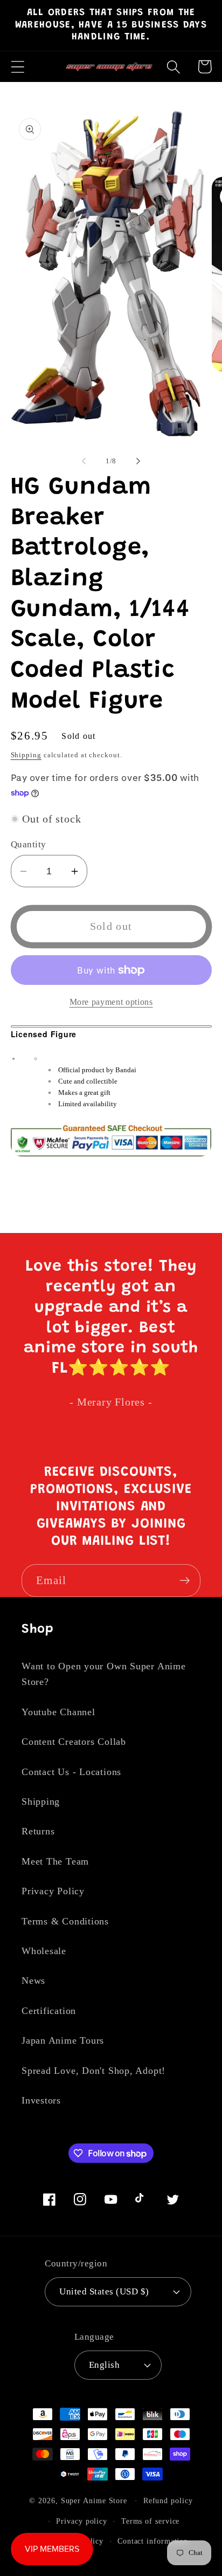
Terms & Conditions (65, 1921)
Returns (38, 1831)
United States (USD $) (104, 2291)
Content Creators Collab (74, 1742)
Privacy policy (82, 2521)
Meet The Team (55, 1861)
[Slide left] (84, 461)
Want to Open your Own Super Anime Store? (104, 1674)
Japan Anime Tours (63, 2040)
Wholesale (44, 1951)
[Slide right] (138, 461)
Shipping (26, 755)
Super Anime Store (94, 2500)
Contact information (153, 2541)
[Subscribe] (185, 1581)
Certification (49, 2011)
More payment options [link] (111, 1002)
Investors (41, 2100)
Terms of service (151, 2521)
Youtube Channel (58, 1712)
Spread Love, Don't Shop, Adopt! (93, 2071)
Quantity (29, 844)
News (33, 1981)
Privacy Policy (53, 1891)
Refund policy (168, 2500)
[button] (18, 67)
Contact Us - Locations (71, 1772)
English (105, 2365)
